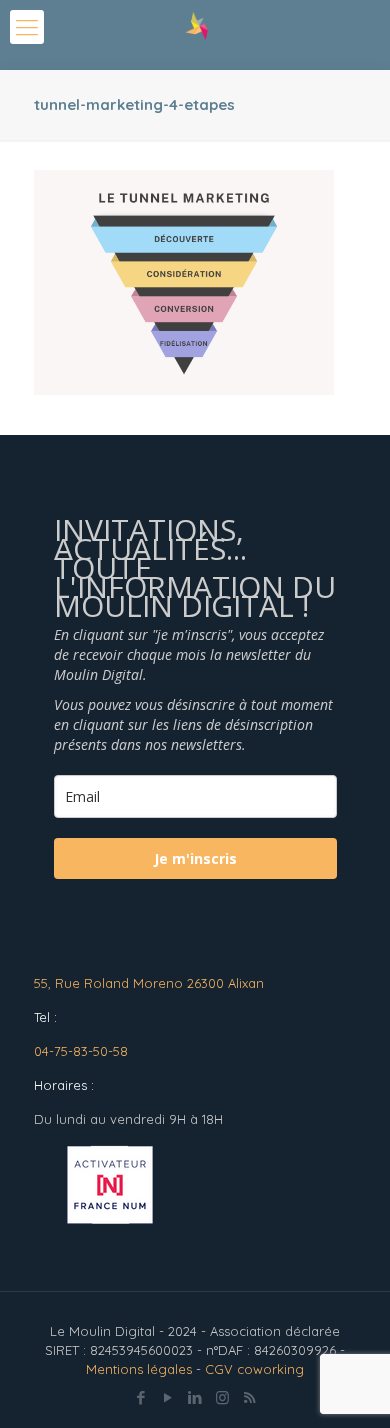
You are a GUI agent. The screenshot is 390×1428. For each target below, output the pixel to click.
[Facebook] (141, 1397)
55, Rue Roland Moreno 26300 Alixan (149, 983)
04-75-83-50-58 (81, 1051)
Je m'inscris (195, 858)
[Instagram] (222, 1397)
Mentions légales (139, 1369)
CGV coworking (254, 1369)
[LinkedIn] (195, 1397)
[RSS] (249, 1397)
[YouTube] (168, 1397)
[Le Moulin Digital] (195, 35)
